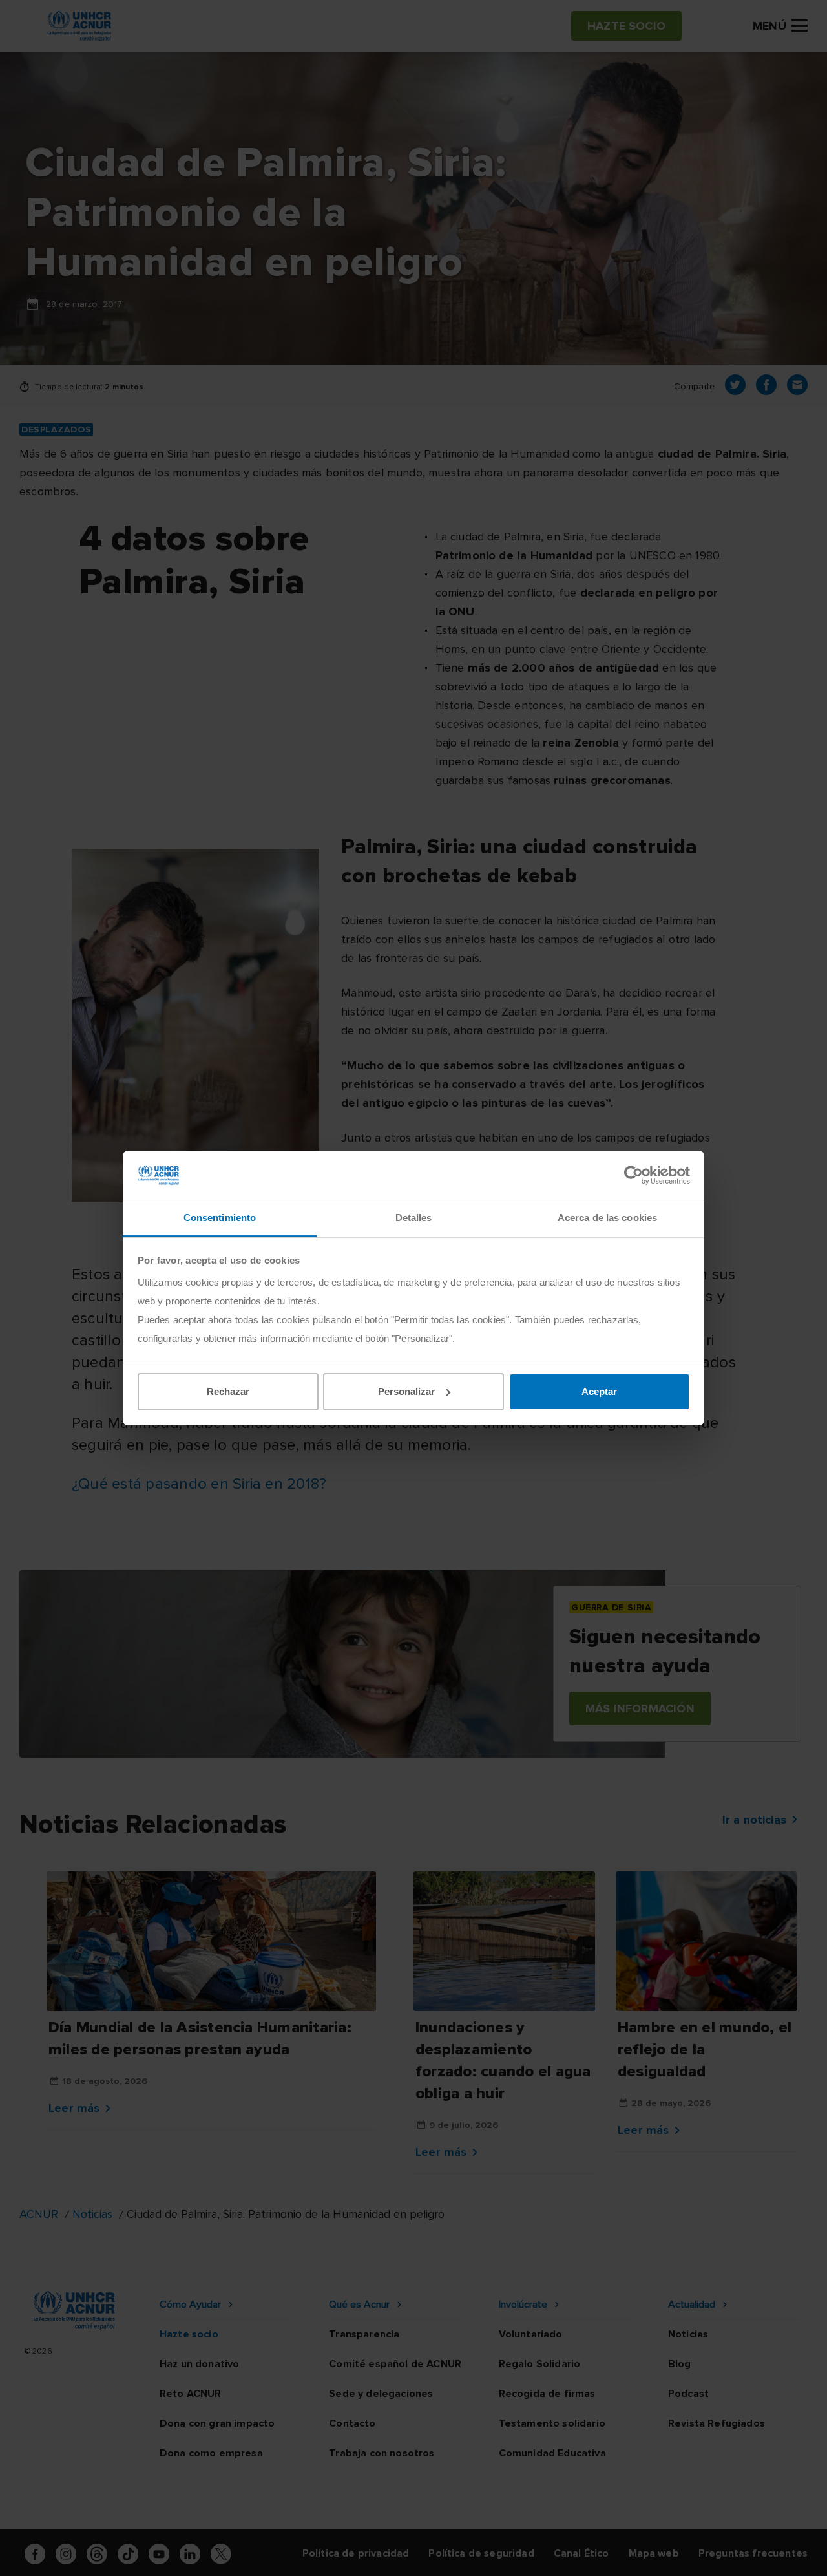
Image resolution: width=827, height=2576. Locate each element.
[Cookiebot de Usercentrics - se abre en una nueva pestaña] (633, 1175)
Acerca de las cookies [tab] (607, 1218)
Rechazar (228, 1391)
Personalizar (406, 1391)
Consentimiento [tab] (220, 1218)
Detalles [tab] (414, 1218)
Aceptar (599, 1391)
